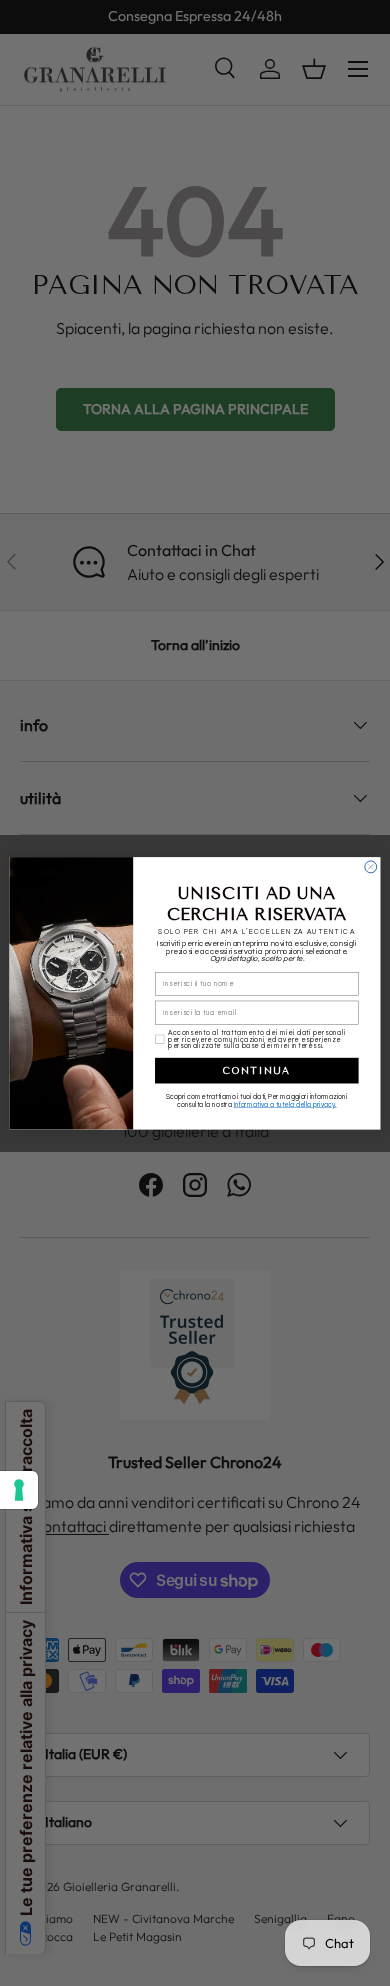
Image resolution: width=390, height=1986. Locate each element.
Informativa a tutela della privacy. (285, 1104)
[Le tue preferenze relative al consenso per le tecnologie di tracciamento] (19, 1490)
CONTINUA (256, 1069)
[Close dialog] (371, 867)
